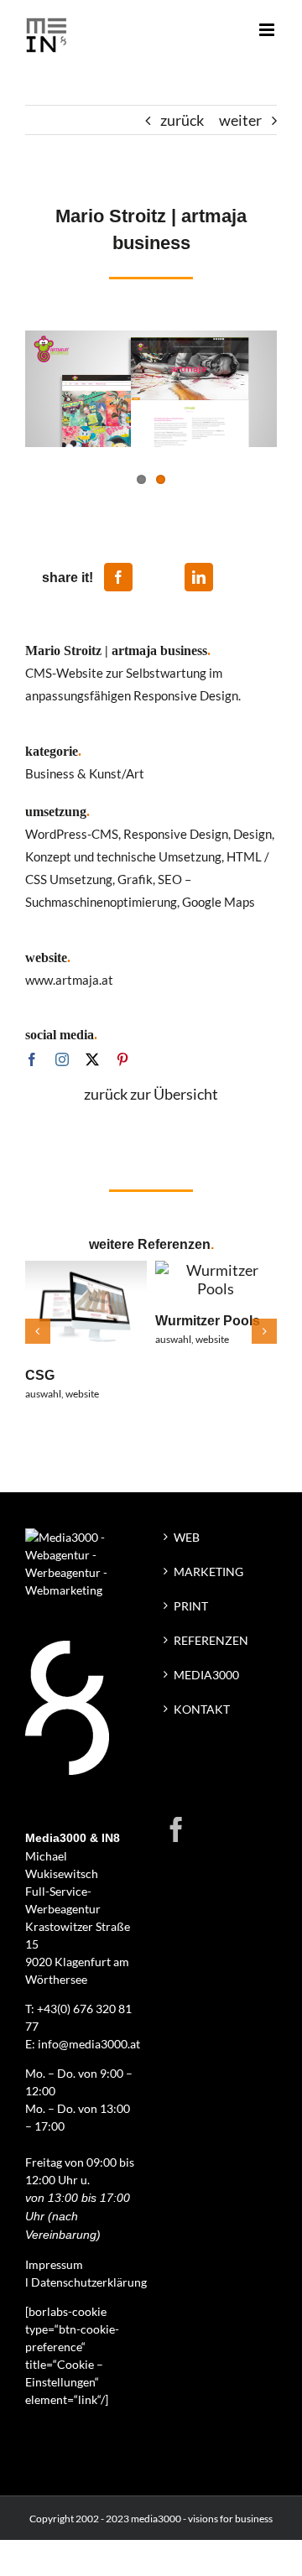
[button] (38, 1331)
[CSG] (86, 1270)
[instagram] (62, 1059)
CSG (40, 1375)
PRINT (191, 1606)
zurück (182, 120)
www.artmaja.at (69, 980)
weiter (240, 120)
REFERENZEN (211, 1640)
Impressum (54, 2264)
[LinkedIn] (199, 577)
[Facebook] (118, 577)
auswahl (43, 1394)
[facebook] (32, 1059)
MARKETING (208, 1572)
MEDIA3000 (206, 1675)
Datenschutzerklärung (89, 2282)
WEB (187, 1537)
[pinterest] (122, 1059)
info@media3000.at (89, 2044)
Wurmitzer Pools (208, 1320)
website (82, 1394)
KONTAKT (202, 1709)
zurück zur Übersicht (151, 1094)
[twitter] (92, 1059)
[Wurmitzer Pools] (216, 1270)
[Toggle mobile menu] (268, 30)
